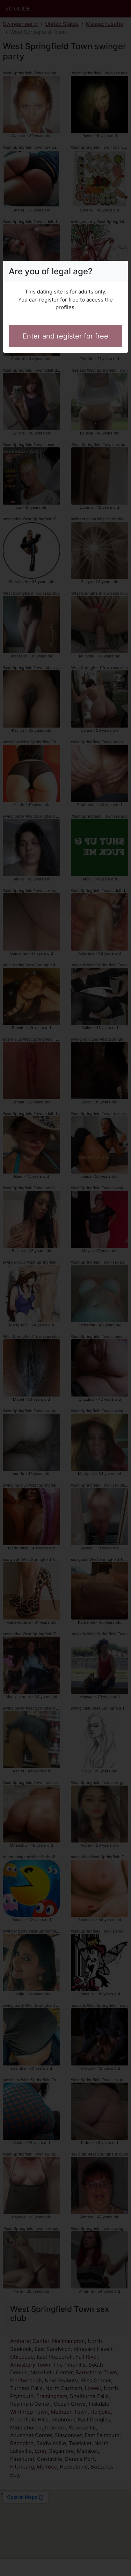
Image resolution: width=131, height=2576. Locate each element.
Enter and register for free (65, 336)
